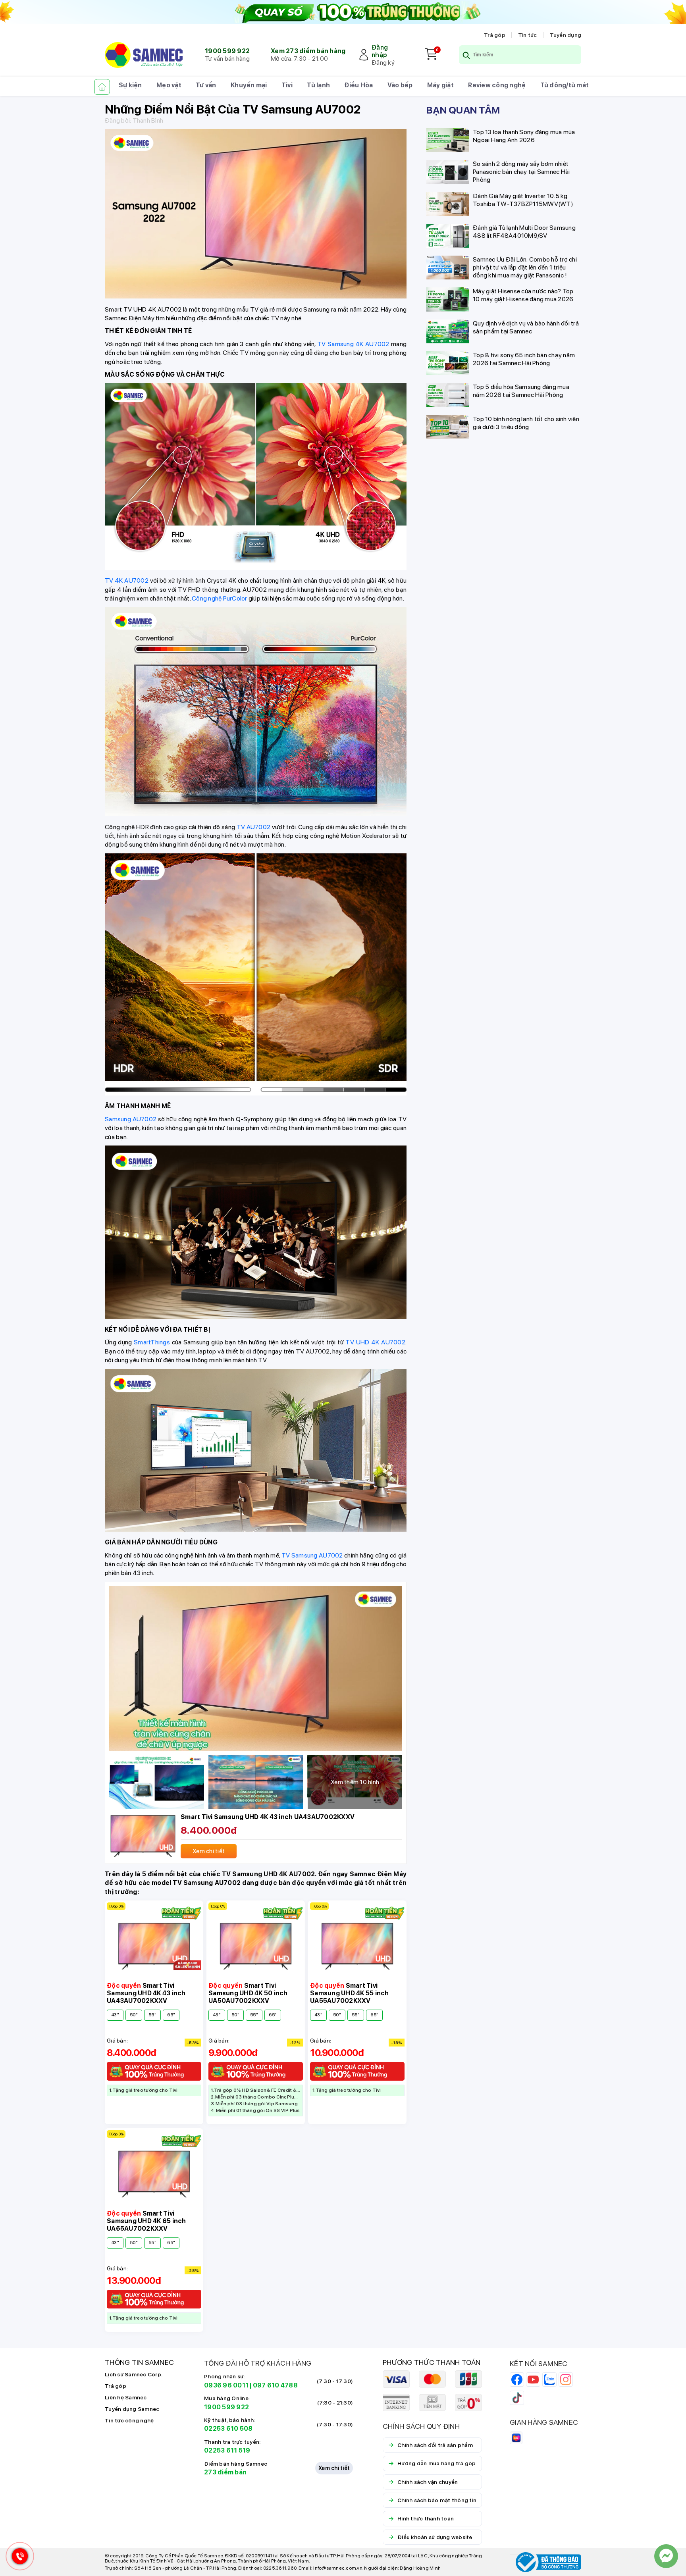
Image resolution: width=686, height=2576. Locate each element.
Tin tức (528, 35)
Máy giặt (440, 85)
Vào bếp (400, 85)
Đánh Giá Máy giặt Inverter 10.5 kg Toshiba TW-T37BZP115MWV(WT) (523, 199)
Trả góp (495, 35)
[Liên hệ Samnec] (666, 2556)
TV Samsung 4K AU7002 (353, 344)
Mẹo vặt (169, 85)
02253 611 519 (227, 2450)
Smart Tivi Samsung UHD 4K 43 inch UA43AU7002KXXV (268, 1817)
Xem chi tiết (334, 2468)
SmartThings (152, 1342)
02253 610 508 (228, 2429)
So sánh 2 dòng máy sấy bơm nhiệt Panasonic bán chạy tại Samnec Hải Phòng (521, 172)
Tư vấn (206, 85)
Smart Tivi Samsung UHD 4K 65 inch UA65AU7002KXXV (146, 2221)
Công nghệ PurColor (220, 598)
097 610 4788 (275, 2385)
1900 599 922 (227, 51)
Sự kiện (130, 85)
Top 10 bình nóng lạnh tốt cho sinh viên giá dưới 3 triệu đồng (526, 423)
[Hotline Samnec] (18, 2558)
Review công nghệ (497, 85)
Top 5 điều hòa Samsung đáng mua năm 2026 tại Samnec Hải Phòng (521, 391)
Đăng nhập (380, 51)
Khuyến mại (249, 85)
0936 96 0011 (226, 2385)
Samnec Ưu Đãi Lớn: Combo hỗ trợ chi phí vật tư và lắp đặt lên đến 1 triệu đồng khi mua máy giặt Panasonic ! (525, 267)
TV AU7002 (254, 827)
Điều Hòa (358, 85)
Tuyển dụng (566, 35)
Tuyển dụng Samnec (132, 2409)
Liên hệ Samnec (126, 2397)
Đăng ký (383, 63)
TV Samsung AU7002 (312, 1555)
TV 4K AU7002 (127, 580)
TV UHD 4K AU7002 (375, 1342)
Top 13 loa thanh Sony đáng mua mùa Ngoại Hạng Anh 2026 (524, 136)
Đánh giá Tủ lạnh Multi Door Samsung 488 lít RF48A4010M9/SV (524, 231)
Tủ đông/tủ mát (565, 85)
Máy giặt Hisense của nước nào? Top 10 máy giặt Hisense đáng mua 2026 (523, 295)
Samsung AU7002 (131, 1119)
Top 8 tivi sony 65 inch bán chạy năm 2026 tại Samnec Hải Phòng (524, 359)
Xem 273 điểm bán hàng (308, 51)
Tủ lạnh (318, 85)
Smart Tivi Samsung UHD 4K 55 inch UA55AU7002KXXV (350, 1993)
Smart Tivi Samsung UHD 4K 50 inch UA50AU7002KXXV (248, 1993)
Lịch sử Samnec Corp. (134, 2374)
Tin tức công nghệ (129, 2420)
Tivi (287, 85)
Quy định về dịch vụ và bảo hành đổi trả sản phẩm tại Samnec (526, 327)
